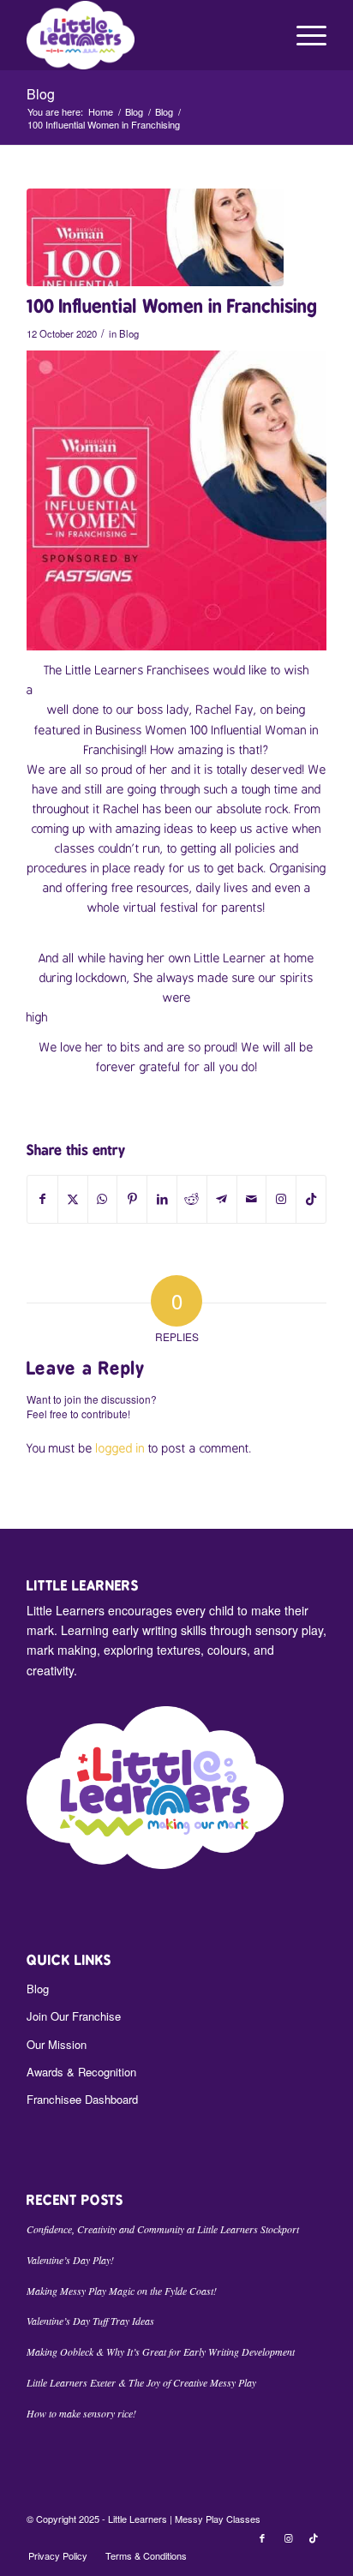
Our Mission (57, 2044)
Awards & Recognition (81, 2072)
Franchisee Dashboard (82, 2099)
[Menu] (303, 35)
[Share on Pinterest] (132, 1199)
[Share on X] (73, 1199)
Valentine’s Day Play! (70, 2260)
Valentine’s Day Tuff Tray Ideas (90, 2321)
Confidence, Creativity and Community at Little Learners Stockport (163, 2229)
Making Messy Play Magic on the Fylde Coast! (122, 2291)
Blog (41, 94)
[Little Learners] (147, 35)
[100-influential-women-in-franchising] (155, 237)
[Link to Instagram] (281, 1199)
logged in (120, 1448)
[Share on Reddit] (192, 1199)
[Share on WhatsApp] (103, 1199)
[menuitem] (303, 35)
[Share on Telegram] (222, 1199)
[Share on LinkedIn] (162, 1199)
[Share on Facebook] (42, 1199)
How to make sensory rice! (81, 2413)
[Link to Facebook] (262, 2537)
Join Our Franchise (74, 2016)
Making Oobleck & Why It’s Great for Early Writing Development (161, 2351)
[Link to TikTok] (311, 1199)
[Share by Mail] (252, 1199)
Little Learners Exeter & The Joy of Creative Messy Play (141, 2382)
